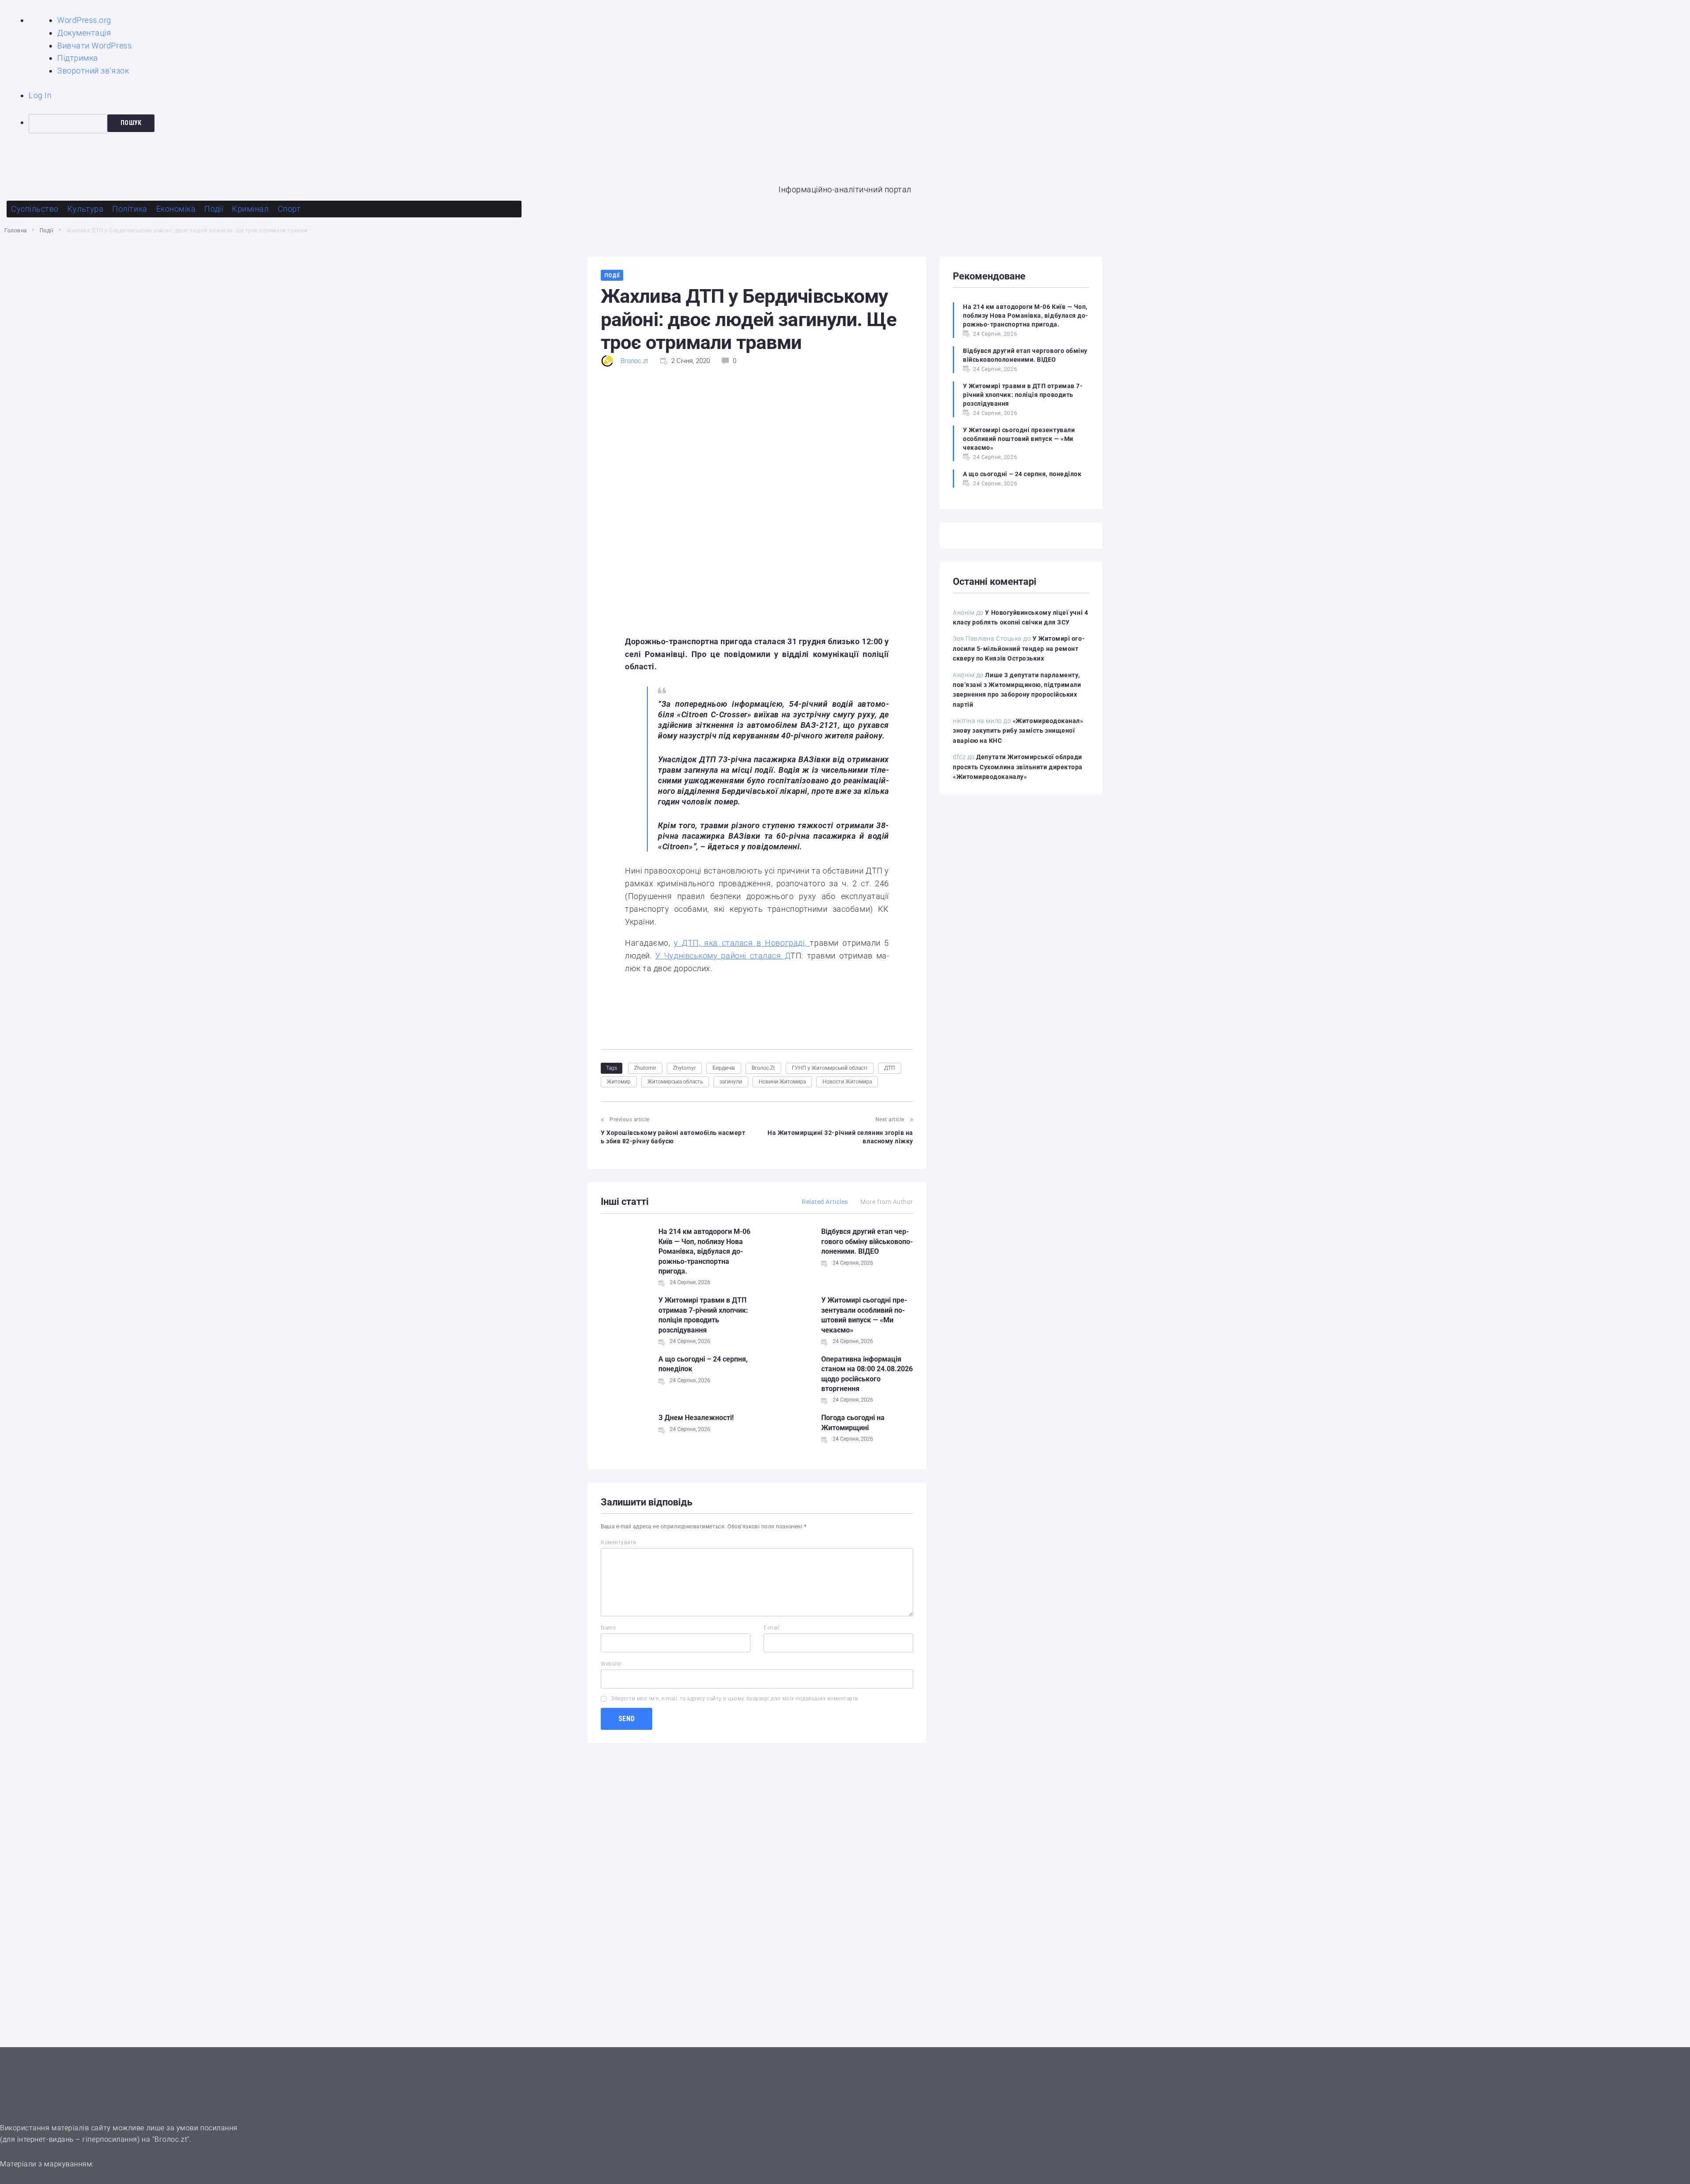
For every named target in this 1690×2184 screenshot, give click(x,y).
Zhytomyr (684, 1068)
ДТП (890, 1068)
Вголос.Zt (763, 1068)
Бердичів (724, 1068)
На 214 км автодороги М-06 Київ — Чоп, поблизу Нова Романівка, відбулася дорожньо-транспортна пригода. (704, 1251)
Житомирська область (675, 1082)
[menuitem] (859, 124)
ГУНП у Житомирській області (830, 1068)
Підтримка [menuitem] (78, 58)
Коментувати (619, 1542)
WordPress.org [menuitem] (84, 20)
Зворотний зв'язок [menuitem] (93, 71)
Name (608, 1628)
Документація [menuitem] (84, 33)
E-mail (772, 1628)
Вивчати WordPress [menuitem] (94, 46)
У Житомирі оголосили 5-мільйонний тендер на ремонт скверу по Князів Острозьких (1019, 648)
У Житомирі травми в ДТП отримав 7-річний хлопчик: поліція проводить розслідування (1023, 395)
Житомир (619, 1082)
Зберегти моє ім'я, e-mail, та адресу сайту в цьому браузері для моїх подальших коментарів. (735, 1699)
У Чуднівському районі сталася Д (723, 956)
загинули (731, 1082)
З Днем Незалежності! (696, 1418)
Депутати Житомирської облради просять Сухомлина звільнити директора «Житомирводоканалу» (1018, 767)
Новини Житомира (782, 1082)
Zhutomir (645, 1068)
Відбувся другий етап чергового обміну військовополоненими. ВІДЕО (867, 1241)
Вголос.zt (634, 361)
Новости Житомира (847, 1082)
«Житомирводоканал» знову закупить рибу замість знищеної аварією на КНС (1018, 731)
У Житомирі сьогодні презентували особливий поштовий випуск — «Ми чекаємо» (1019, 439)
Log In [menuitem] (40, 95)
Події (47, 231)
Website (611, 1664)
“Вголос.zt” (171, 2139)
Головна (16, 231)
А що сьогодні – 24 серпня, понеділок (1022, 474)
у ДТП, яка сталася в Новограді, (742, 943)
